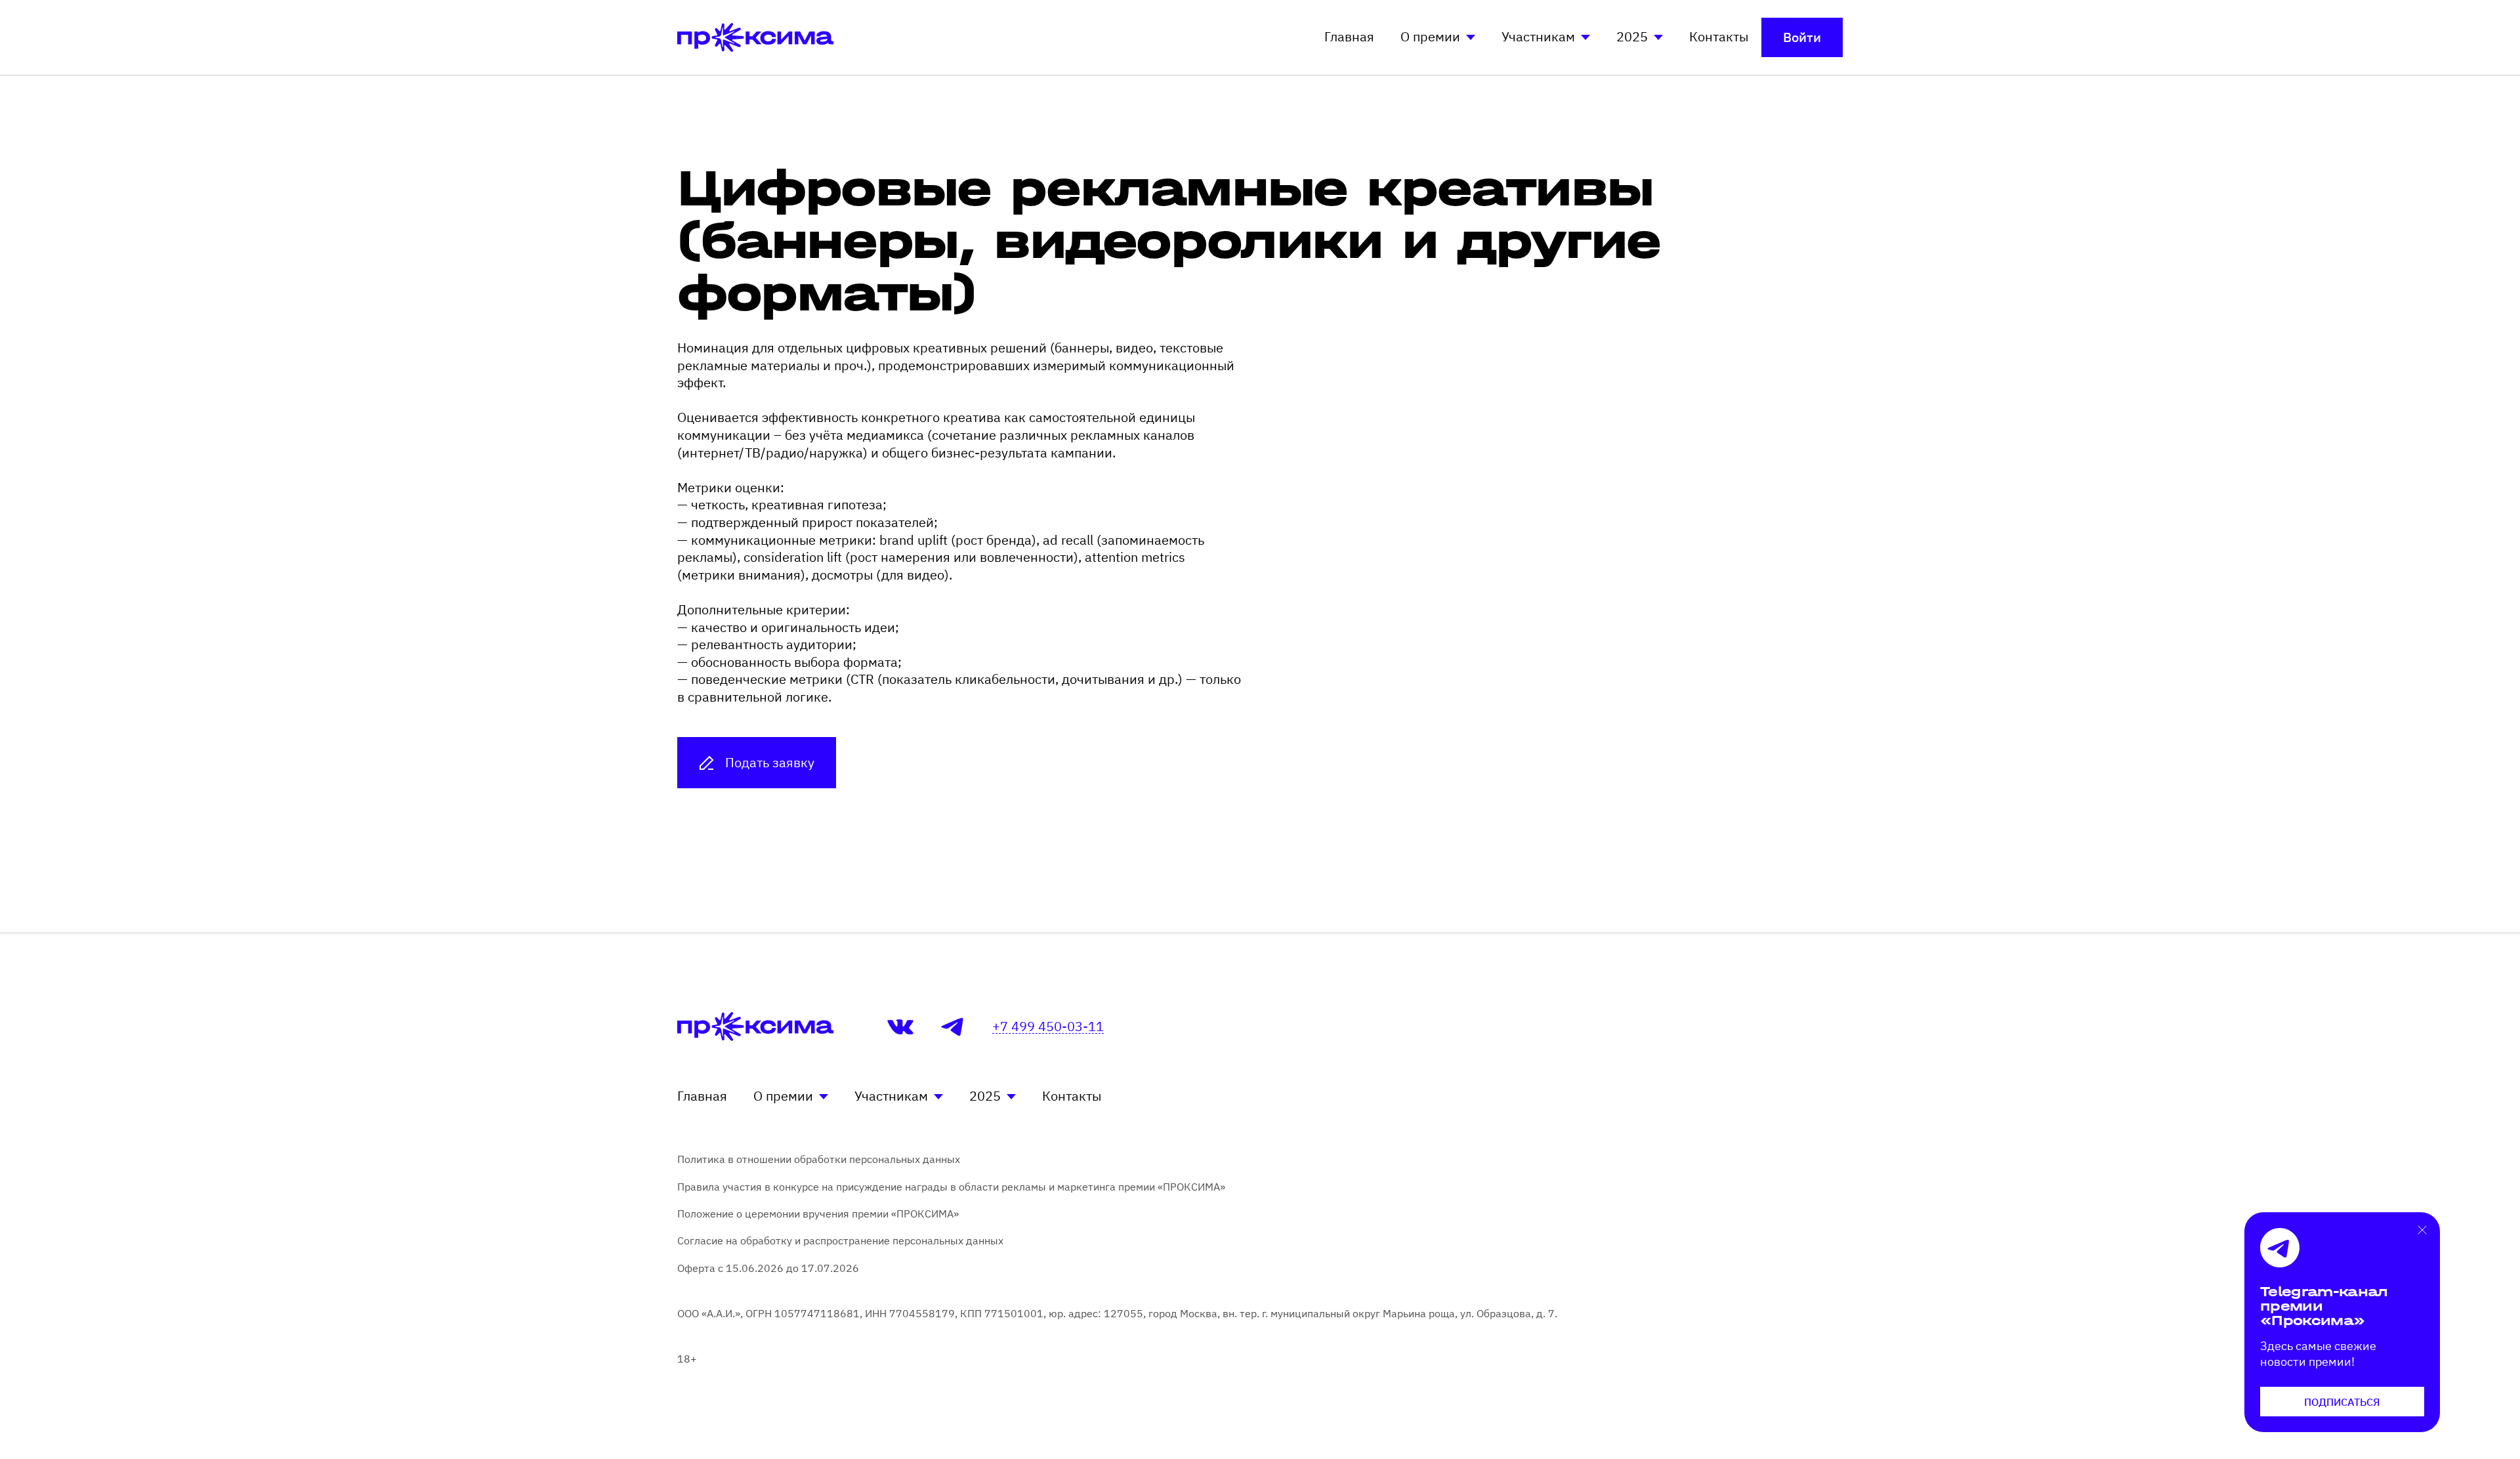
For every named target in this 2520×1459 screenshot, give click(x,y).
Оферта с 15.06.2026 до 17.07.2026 (768, 1268)
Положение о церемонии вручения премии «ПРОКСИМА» (818, 1214)
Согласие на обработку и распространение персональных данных (840, 1240)
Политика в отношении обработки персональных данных (819, 1159)
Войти (1802, 37)
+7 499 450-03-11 (1048, 1026)
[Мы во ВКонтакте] (900, 1026)
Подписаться (2342, 1402)
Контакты (1719, 36)
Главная (1349, 36)
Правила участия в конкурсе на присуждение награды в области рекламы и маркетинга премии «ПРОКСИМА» (951, 1187)
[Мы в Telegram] (953, 1026)
